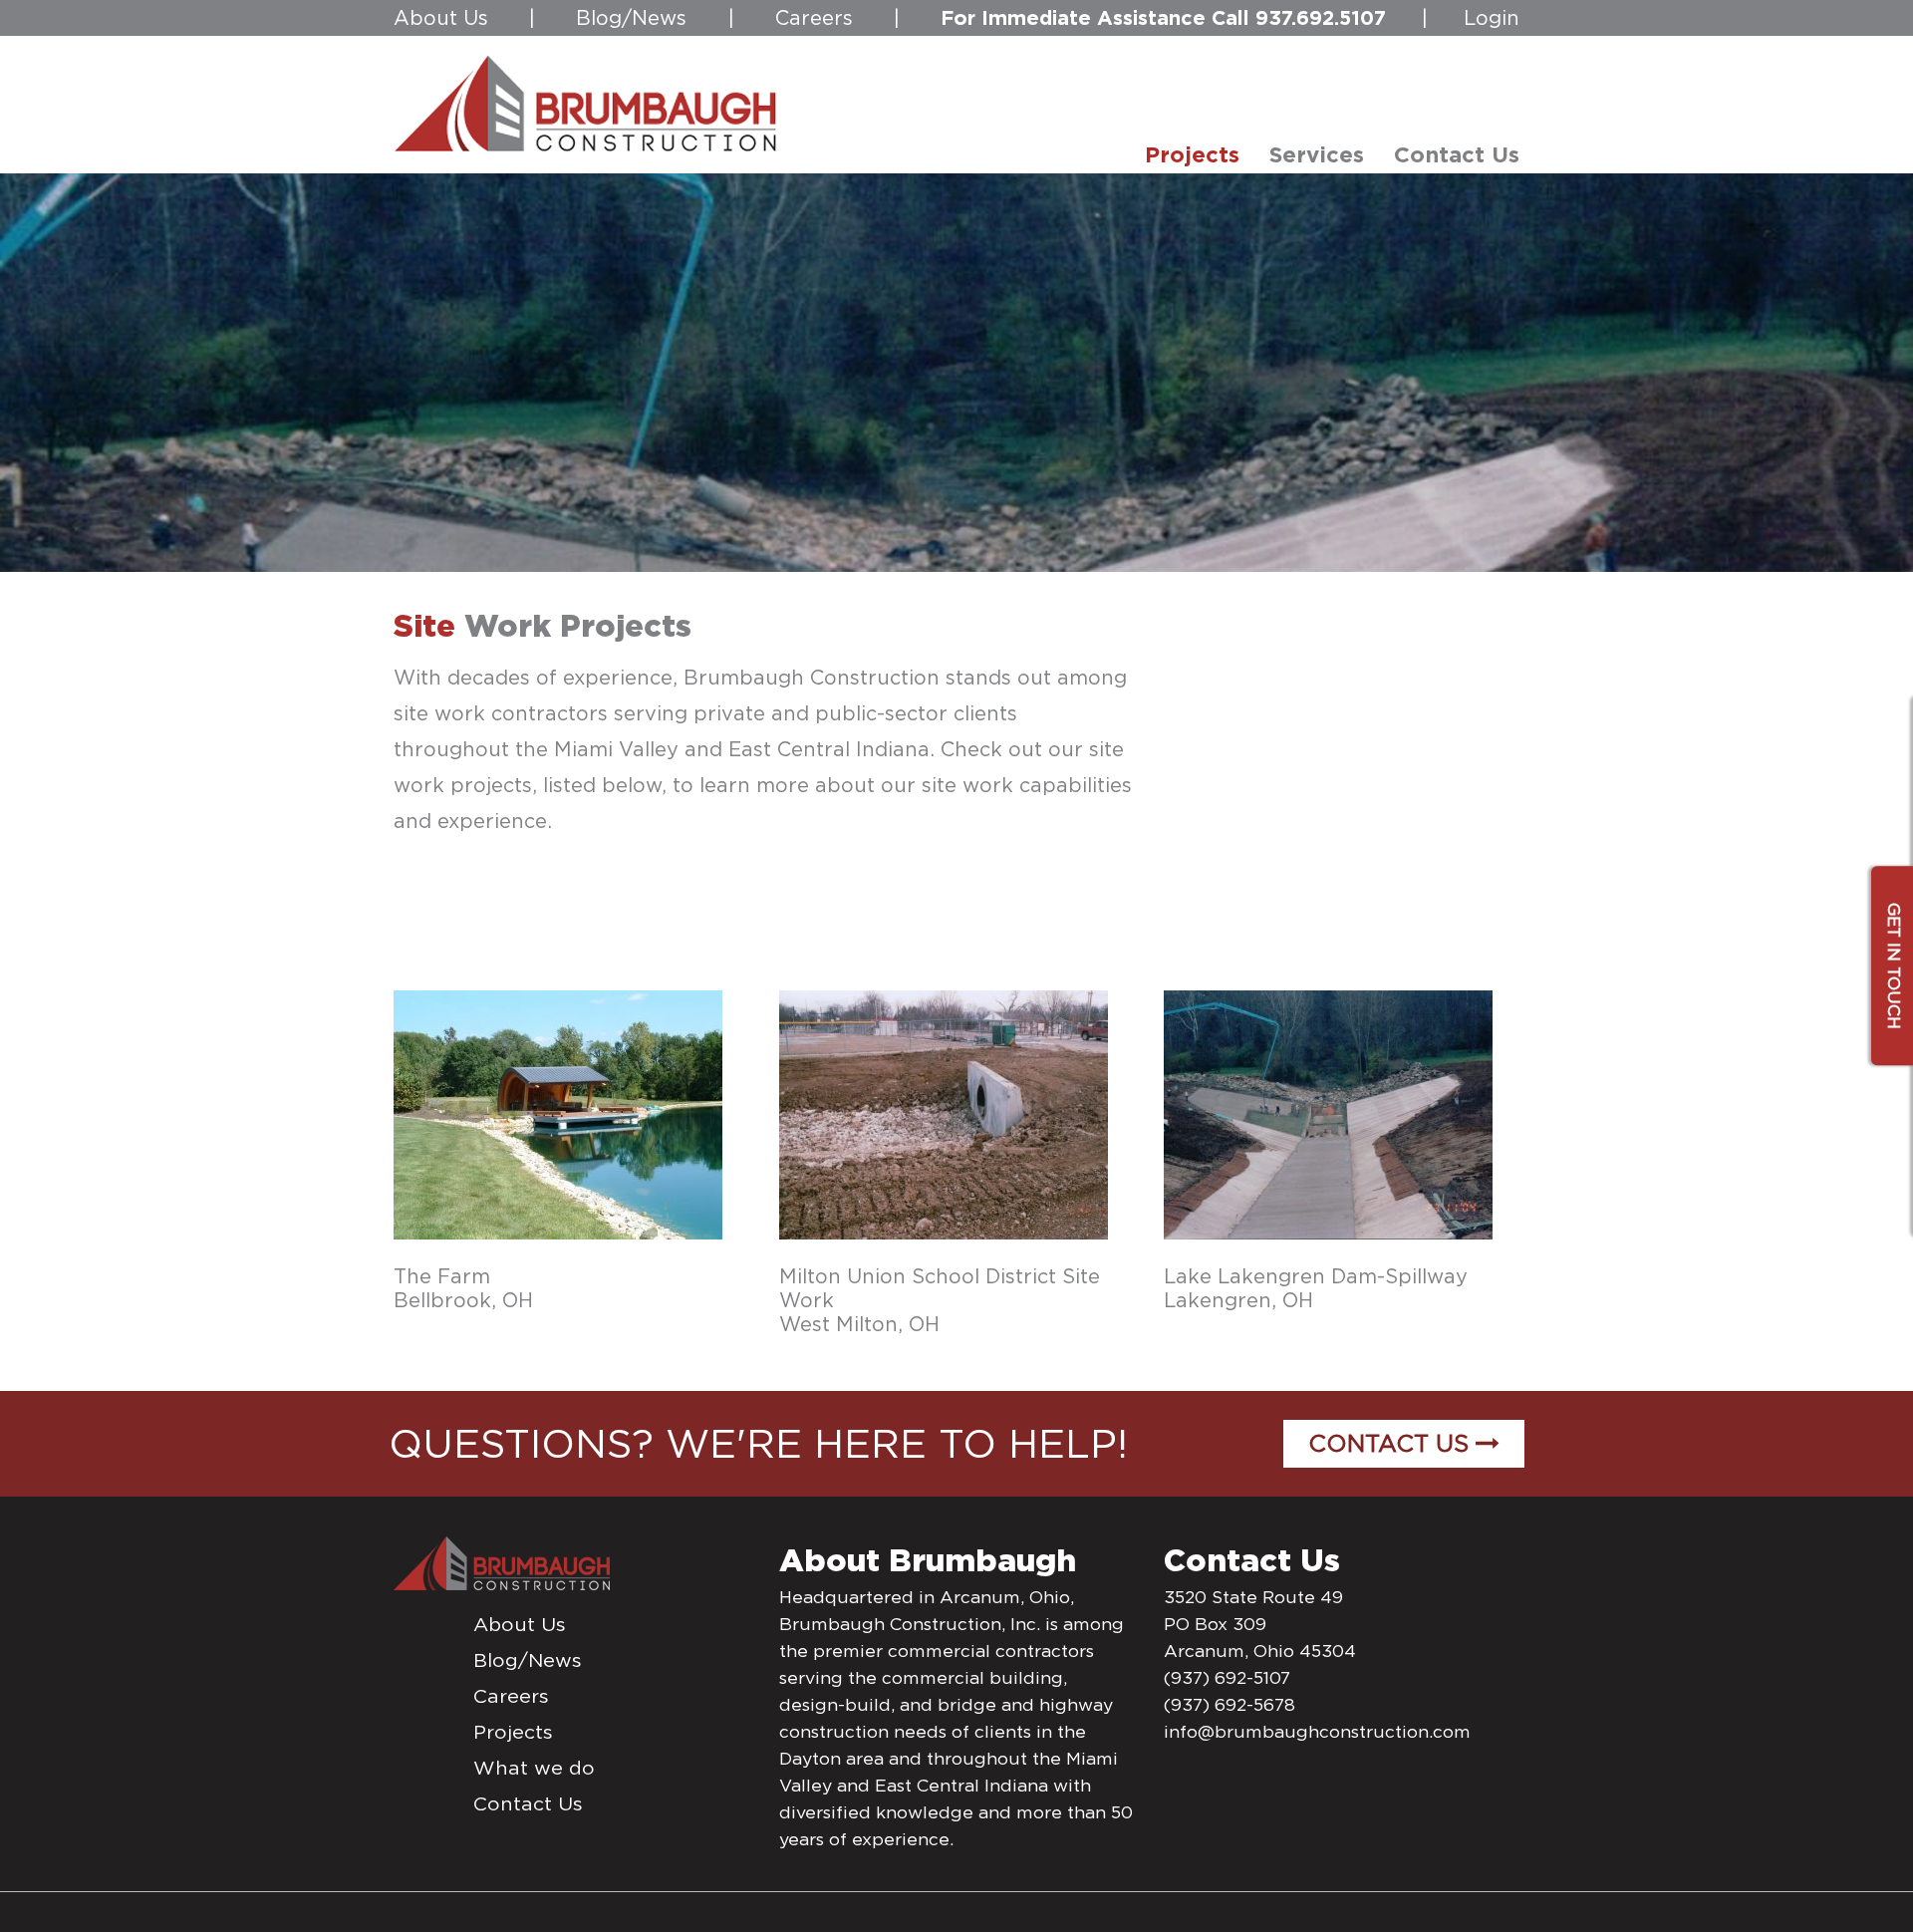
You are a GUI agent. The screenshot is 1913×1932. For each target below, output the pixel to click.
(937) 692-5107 (1227, 1678)
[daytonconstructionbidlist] (586, 103)
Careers (814, 18)
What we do (534, 1768)
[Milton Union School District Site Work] (944, 1113)
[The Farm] (558, 1113)
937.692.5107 (1321, 17)
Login (1492, 18)
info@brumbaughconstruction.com (1317, 1732)
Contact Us (1392, 1443)
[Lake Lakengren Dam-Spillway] (1328, 1113)
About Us (441, 18)
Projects (513, 1732)
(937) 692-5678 (1230, 1705)
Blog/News (631, 18)
